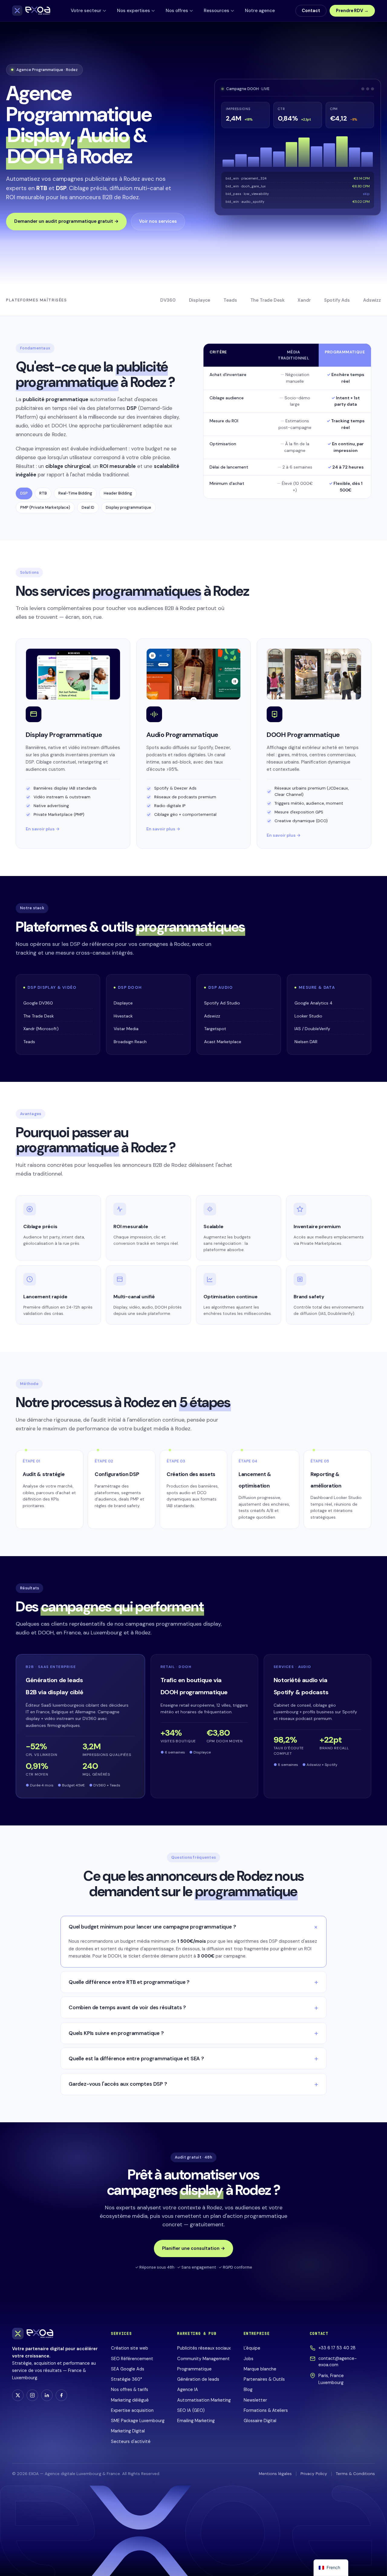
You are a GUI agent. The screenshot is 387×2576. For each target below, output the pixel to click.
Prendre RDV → (352, 11)
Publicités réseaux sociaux (204, 2348)
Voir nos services (158, 221)
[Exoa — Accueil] (31, 11)
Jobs (249, 2359)
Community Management (203, 2359)
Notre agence (260, 11)
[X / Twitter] (18, 2395)
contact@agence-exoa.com (338, 2362)
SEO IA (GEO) (191, 2410)
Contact (311, 11)
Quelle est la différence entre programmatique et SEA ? (136, 2059)
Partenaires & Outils (264, 2379)
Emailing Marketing (196, 2421)
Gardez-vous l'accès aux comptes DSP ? (118, 2084)
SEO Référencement (132, 2359)
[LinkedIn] (47, 2395)
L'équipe (252, 2348)
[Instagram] (32, 2395)
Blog (248, 2389)
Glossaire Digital (260, 2421)
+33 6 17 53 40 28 (337, 2348)
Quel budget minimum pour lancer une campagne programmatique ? (152, 1927)
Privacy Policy (314, 2474)
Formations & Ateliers (266, 2410)
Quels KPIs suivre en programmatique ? (116, 2033)
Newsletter (255, 2400)
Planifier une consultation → (193, 2248)
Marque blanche (260, 2369)
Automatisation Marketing (204, 2400)
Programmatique (194, 2369)
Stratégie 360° (127, 2379)
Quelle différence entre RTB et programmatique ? (129, 1982)
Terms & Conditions (355, 2474)
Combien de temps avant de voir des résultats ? (127, 2007)
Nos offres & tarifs (130, 2389)
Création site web (130, 2348)
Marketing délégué (130, 2400)
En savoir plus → (43, 829)
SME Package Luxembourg (138, 2421)
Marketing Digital (128, 2431)
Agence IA (188, 2389)
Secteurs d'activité (131, 2441)
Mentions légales (275, 2474)
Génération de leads (198, 2379)
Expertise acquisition (132, 2410)
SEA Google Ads (128, 2369)
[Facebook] (61, 2395)
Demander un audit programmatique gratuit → (66, 221)
